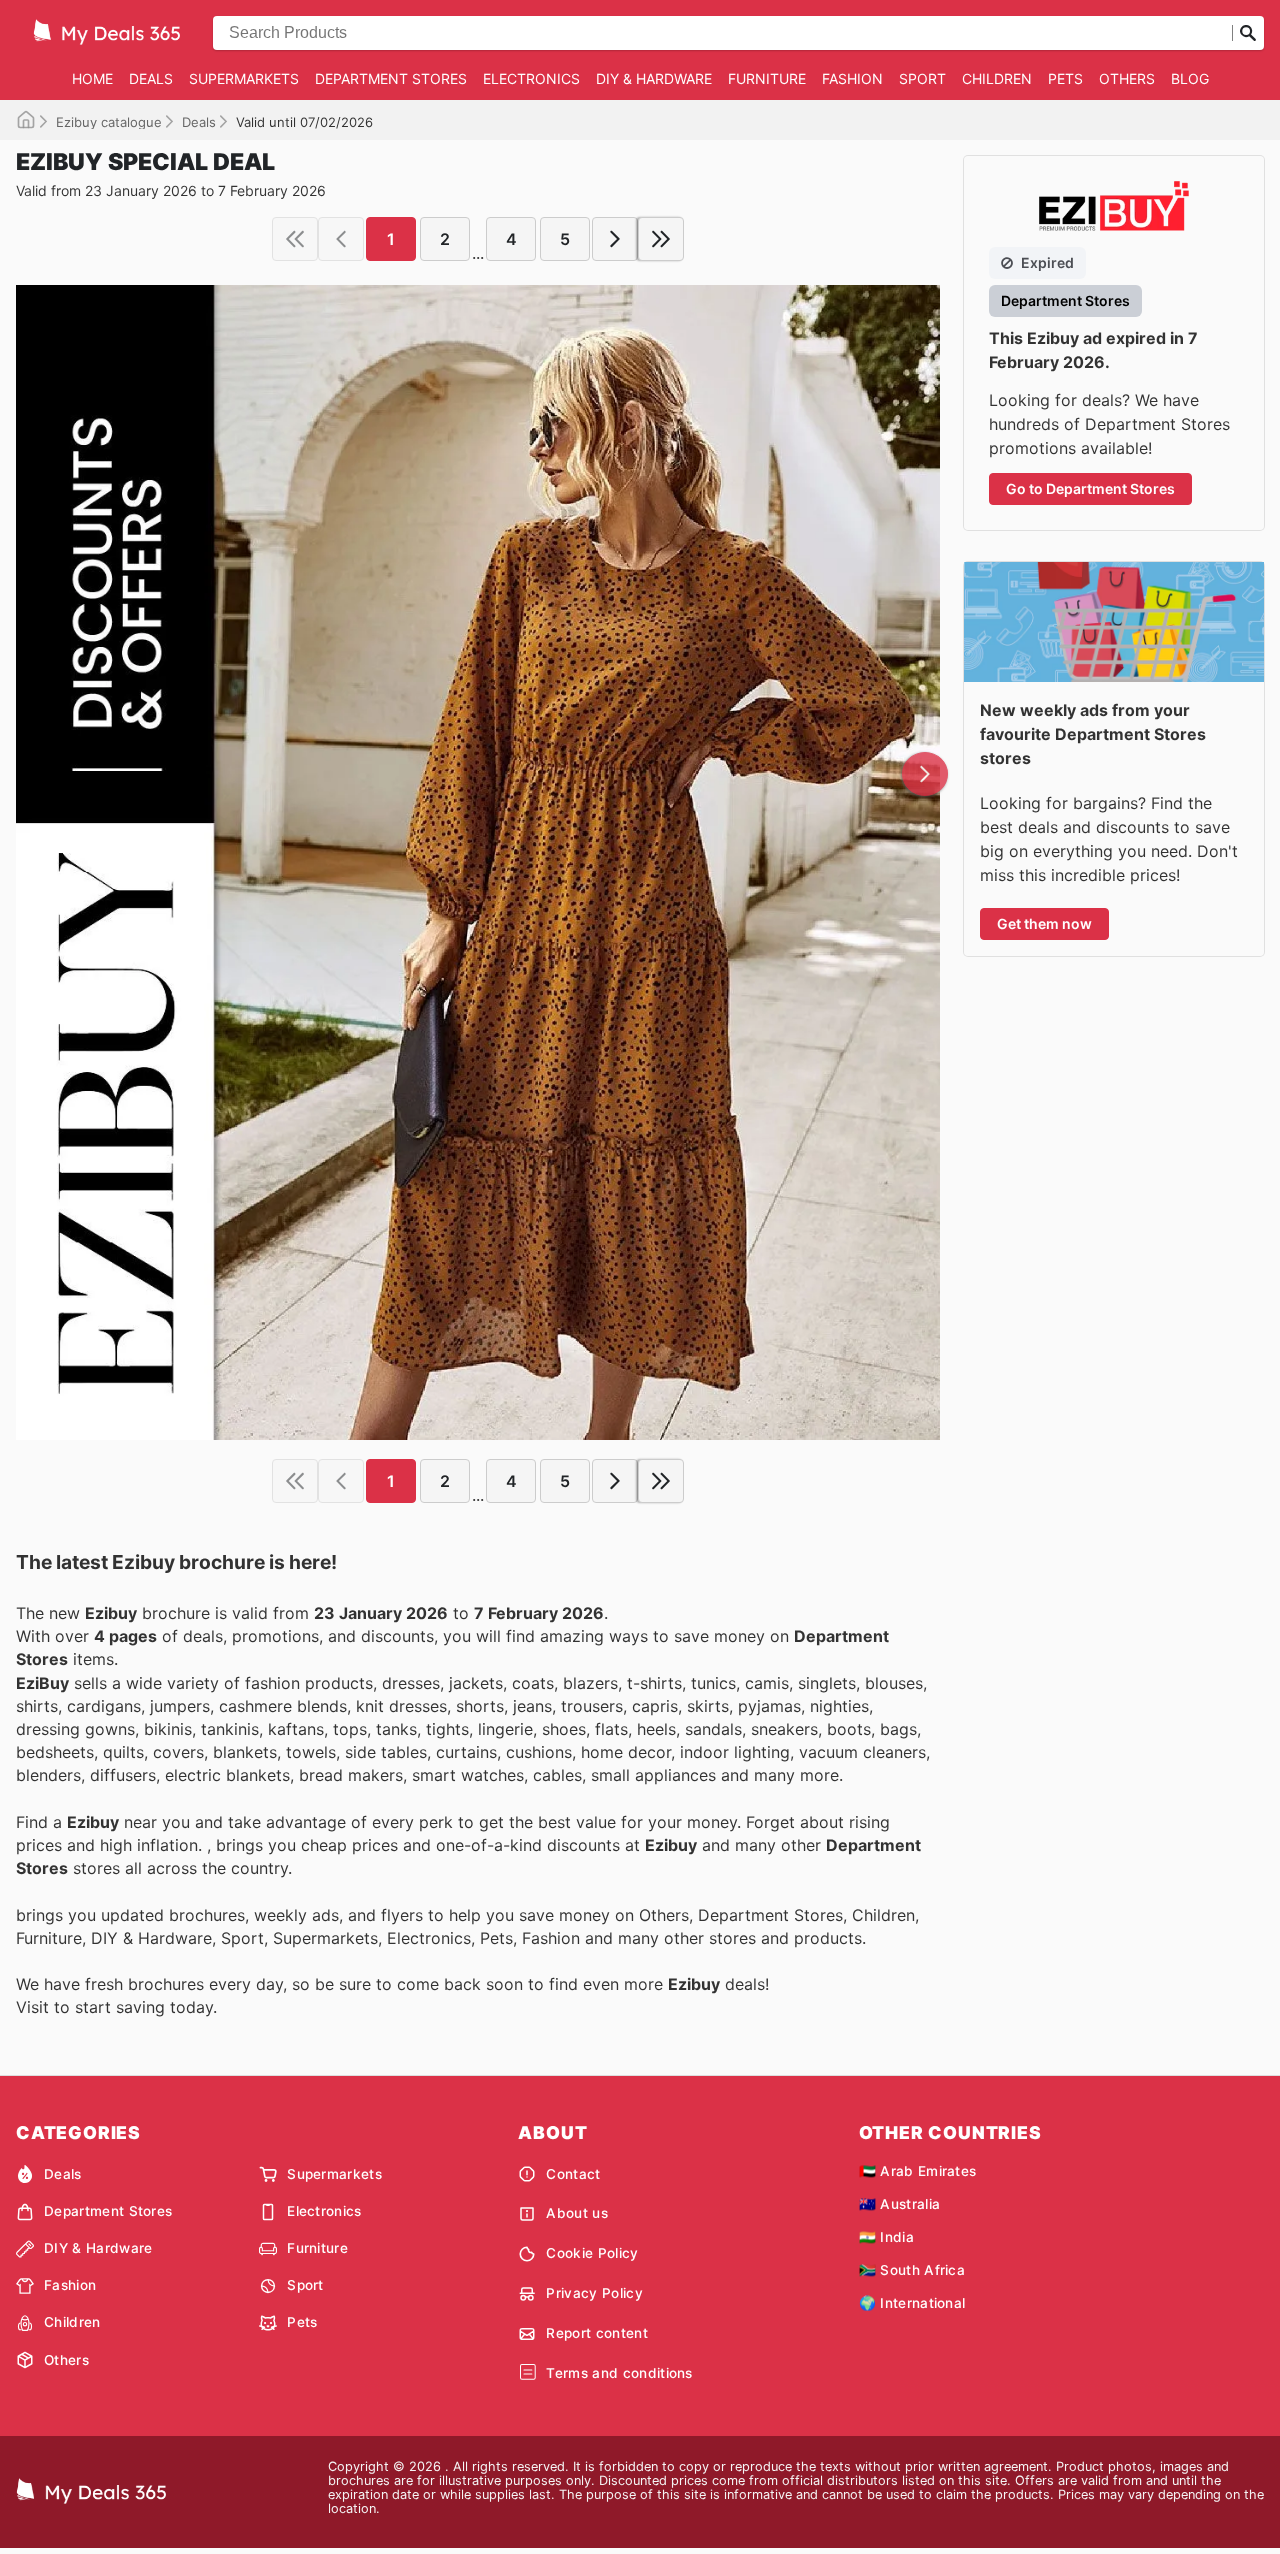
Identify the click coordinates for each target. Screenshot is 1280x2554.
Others (1127, 78)
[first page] (295, 239)
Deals (151, 78)
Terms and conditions (619, 2373)
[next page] (615, 239)
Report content (596, 2333)
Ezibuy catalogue (109, 122)
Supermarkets (244, 78)
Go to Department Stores (1090, 488)
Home (92, 78)
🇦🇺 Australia (900, 2204)
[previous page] (341, 239)
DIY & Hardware (654, 78)
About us (577, 2213)
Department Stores (391, 78)
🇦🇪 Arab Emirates (918, 2171)
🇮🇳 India (886, 2237)
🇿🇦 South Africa (912, 2270)
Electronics (531, 78)
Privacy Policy (594, 2293)
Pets (1065, 78)
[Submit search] (1248, 33)
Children (997, 78)
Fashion (852, 78)
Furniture (767, 78)
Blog (1190, 78)
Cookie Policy (592, 2253)
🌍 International (912, 2303)
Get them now (1044, 923)
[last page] (661, 239)
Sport (922, 78)
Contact (573, 2174)
